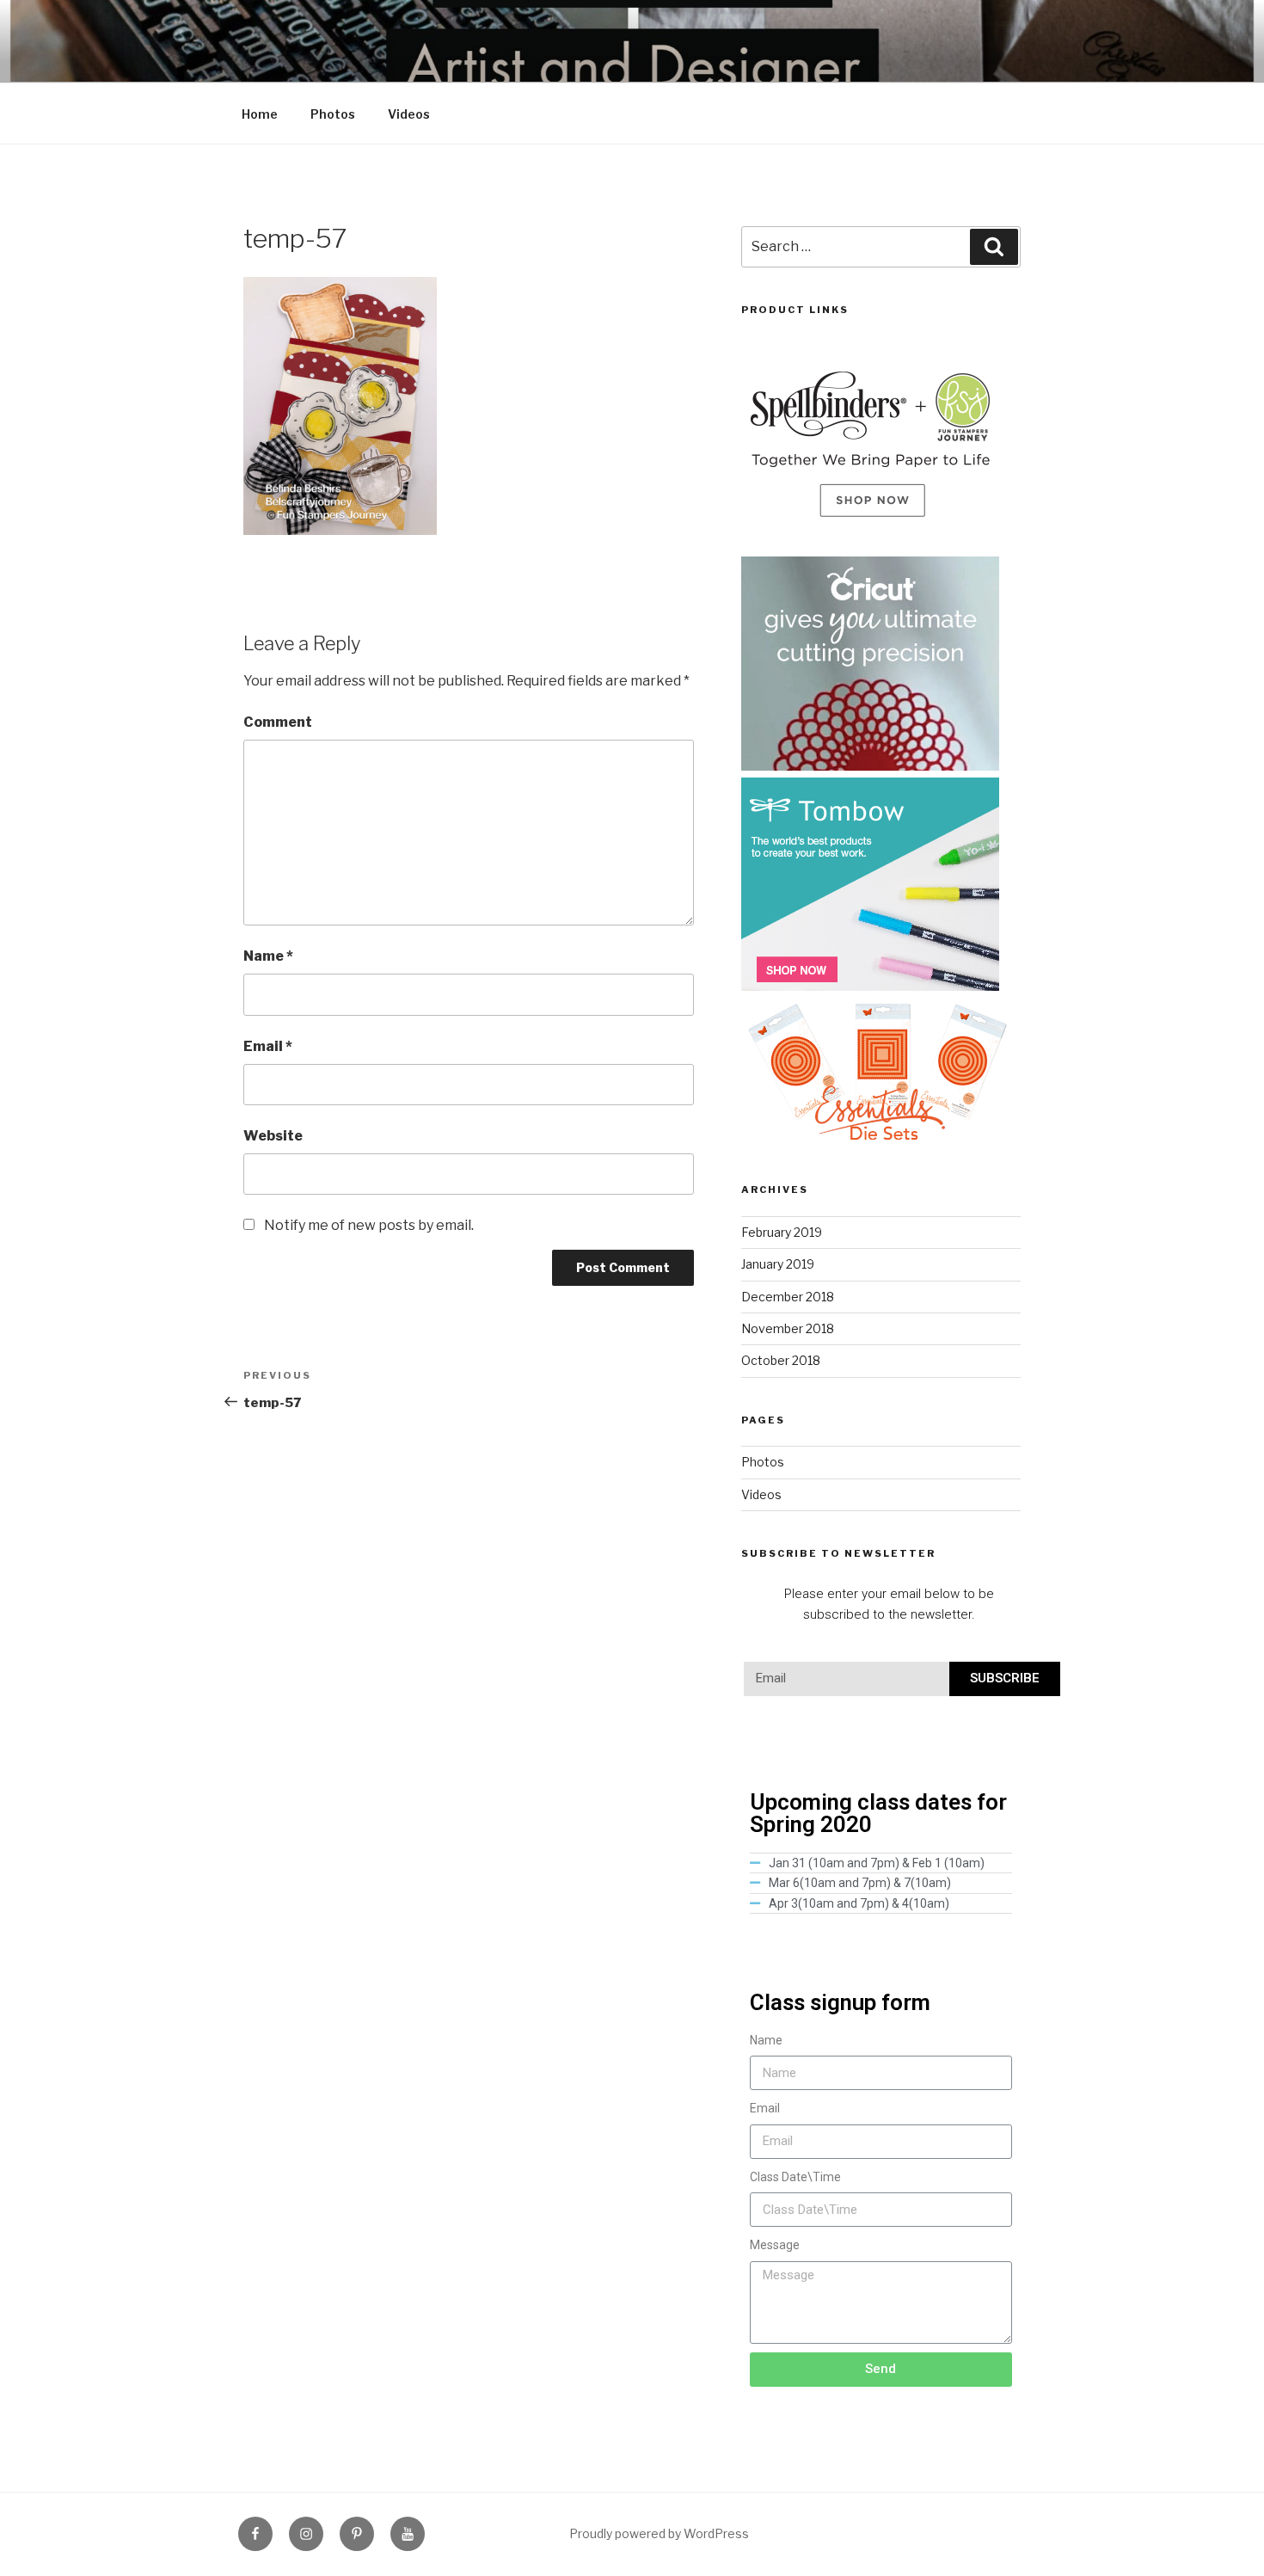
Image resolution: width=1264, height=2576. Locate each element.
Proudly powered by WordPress (659, 2533)
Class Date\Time (795, 2177)
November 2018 (788, 1328)
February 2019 (782, 1232)
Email (268, 1046)
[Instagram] (306, 2534)
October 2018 (781, 1360)
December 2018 (788, 1297)
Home (260, 114)
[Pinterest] (357, 2534)
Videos (409, 114)
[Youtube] (408, 2534)
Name (268, 956)
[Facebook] (255, 2534)
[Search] (994, 247)
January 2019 (778, 1264)
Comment (278, 722)
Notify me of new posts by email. (369, 1225)
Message (775, 2245)
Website (273, 1136)
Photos (333, 114)
